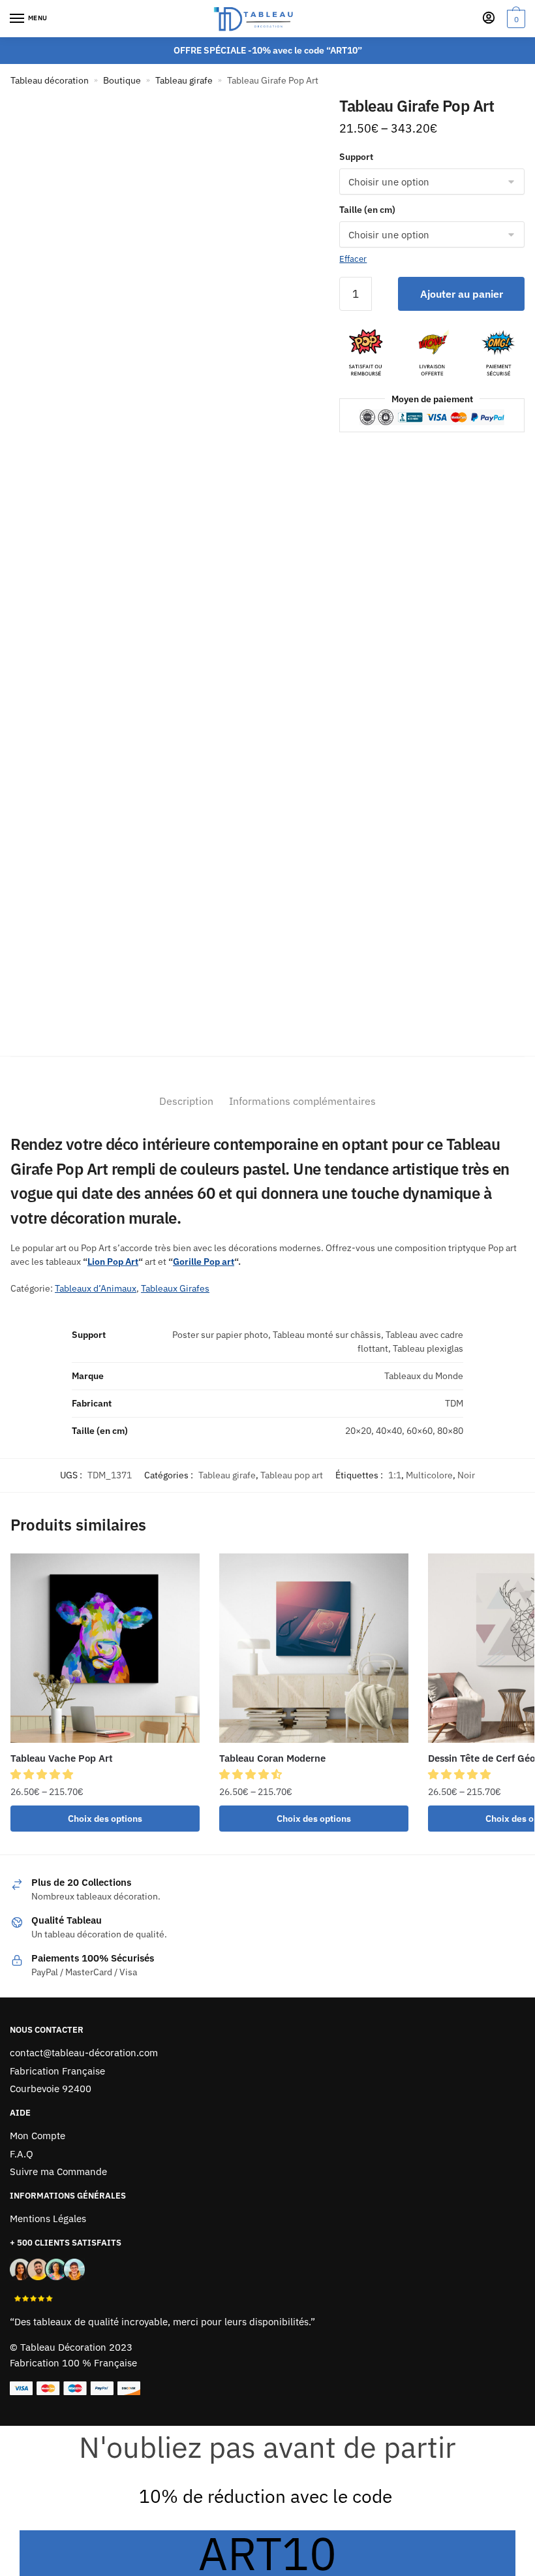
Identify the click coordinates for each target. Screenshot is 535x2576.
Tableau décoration (50, 80)
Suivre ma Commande (58, 2171)
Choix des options (105, 1819)
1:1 (395, 1475)
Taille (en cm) (367, 210)
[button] (43, 1774)
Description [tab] (186, 1101)
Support (356, 157)
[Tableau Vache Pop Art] (105, 1648)
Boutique (122, 80)
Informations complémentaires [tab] (302, 1101)
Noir (466, 1475)
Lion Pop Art (113, 1262)
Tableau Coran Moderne (272, 1758)
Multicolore (429, 1475)
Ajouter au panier (462, 294)
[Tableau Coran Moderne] (314, 1648)
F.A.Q (22, 2154)
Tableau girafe (184, 80)
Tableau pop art (292, 1475)
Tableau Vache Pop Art (62, 1758)
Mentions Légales (48, 2218)
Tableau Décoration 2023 (76, 2347)
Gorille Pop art (204, 1262)
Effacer (353, 259)
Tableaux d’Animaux (96, 1288)
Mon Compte (38, 2136)
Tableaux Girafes (175, 1288)
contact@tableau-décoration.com (84, 2053)
